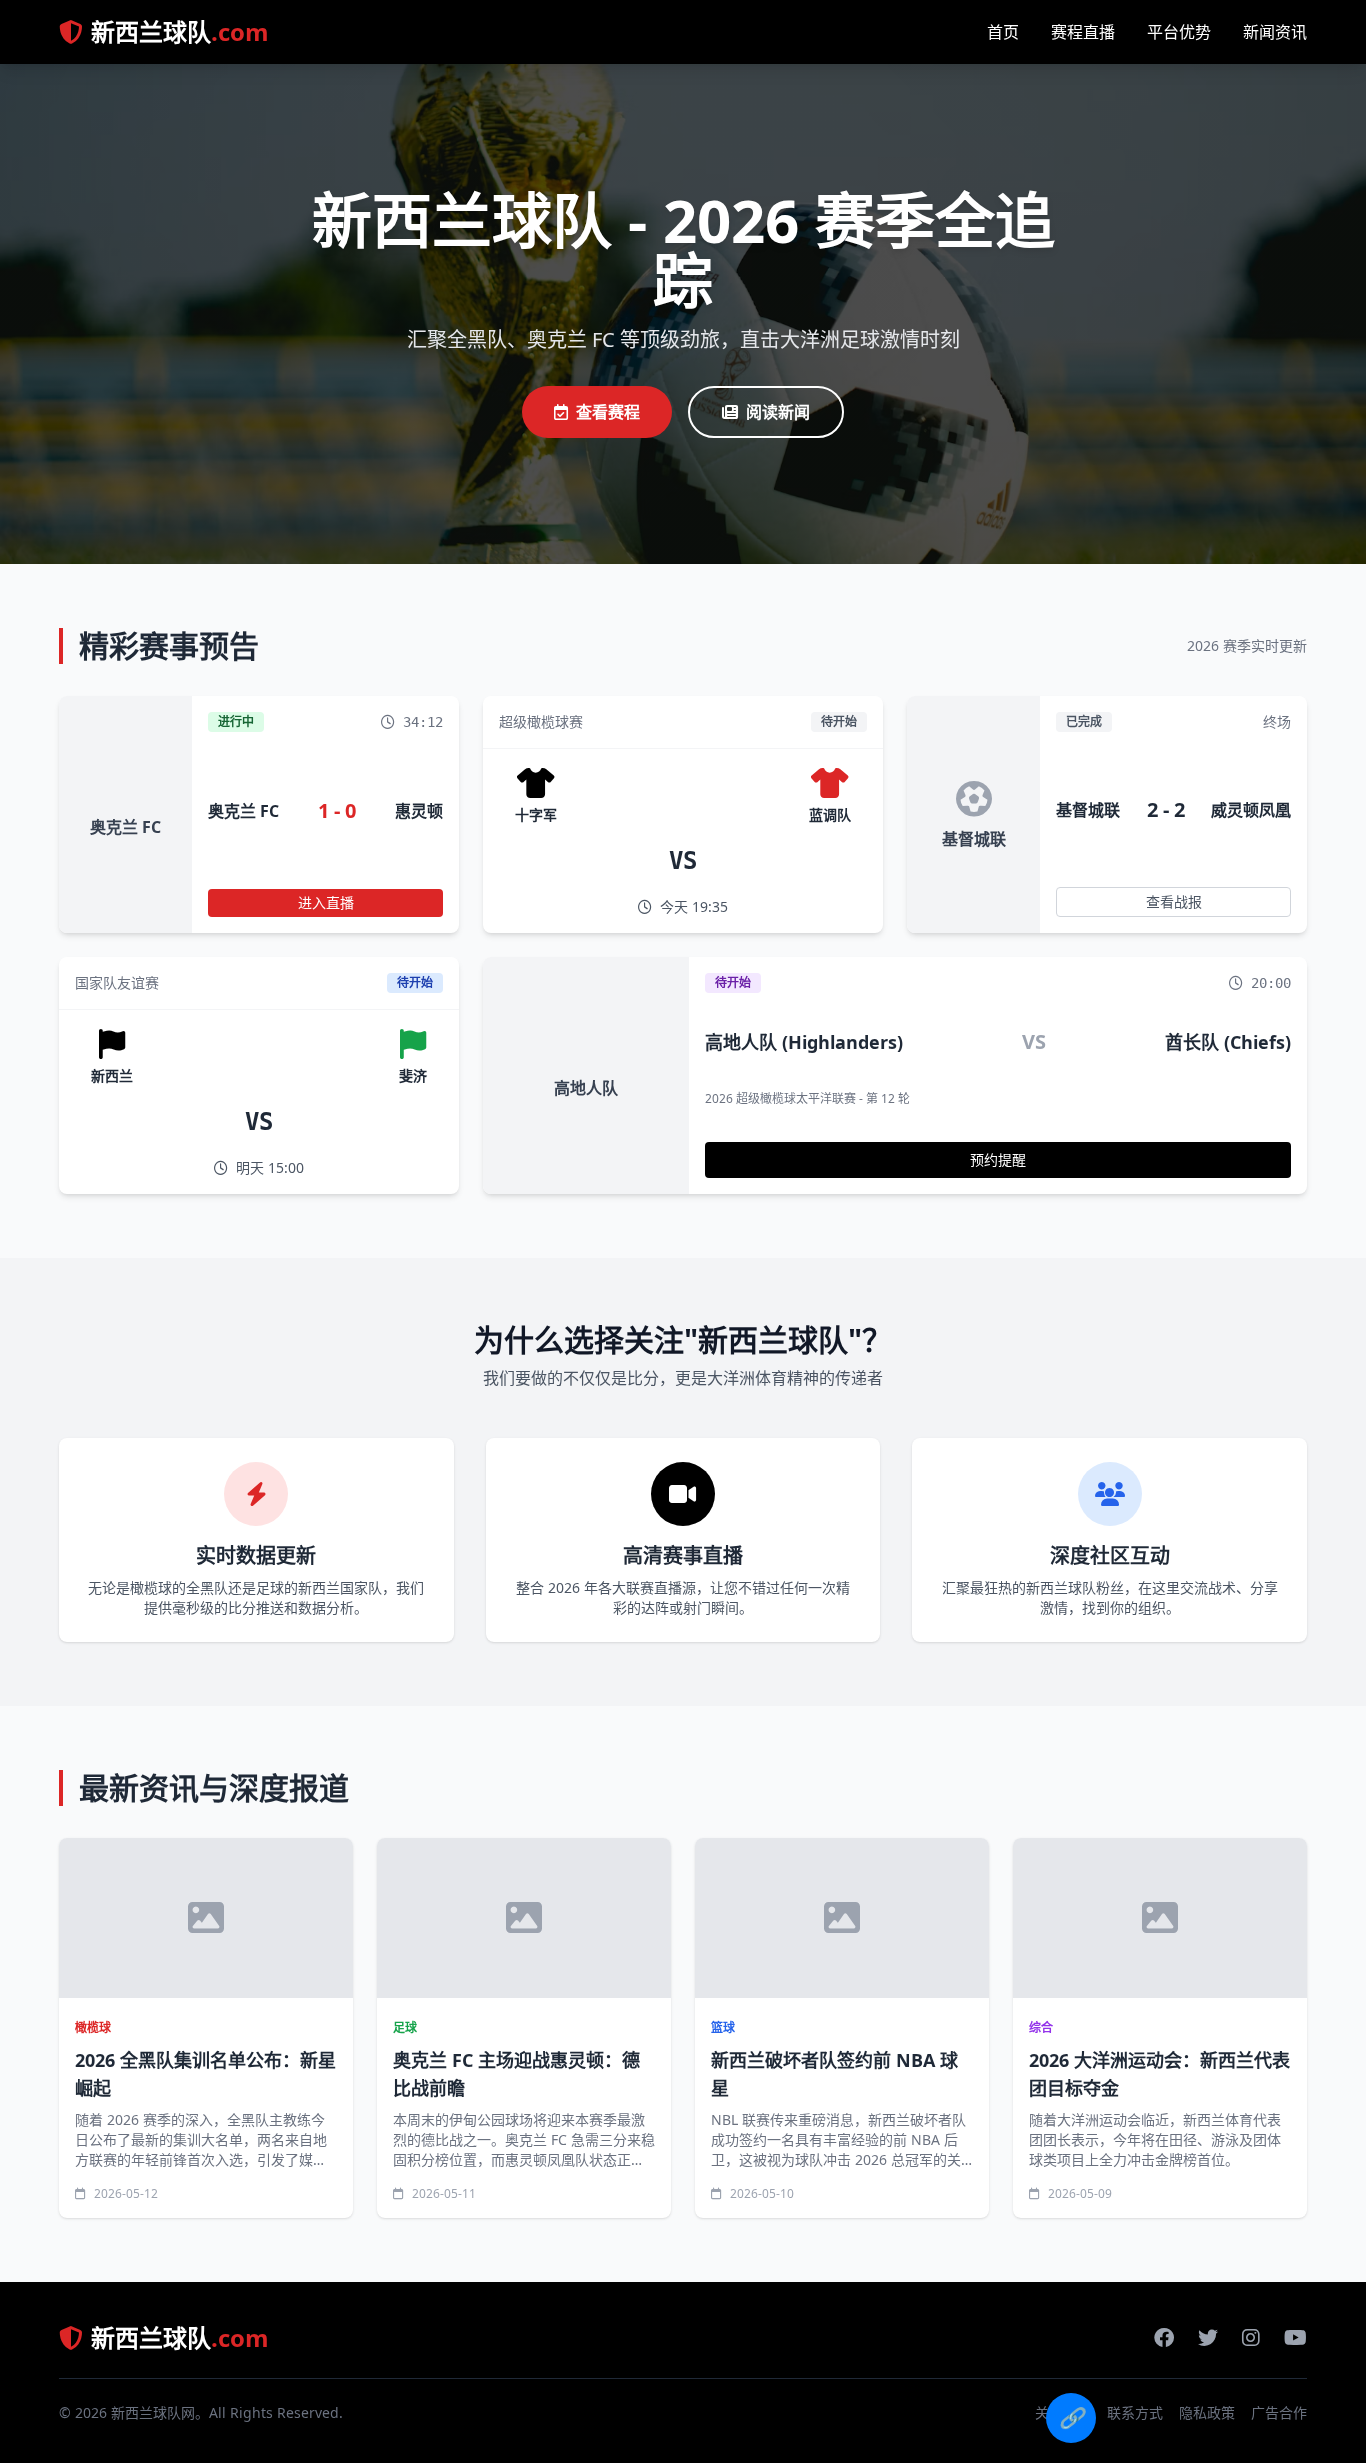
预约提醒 (998, 1159)
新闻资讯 (1275, 32)
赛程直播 (1083, 32)
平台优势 (1179, 32)
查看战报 (1174, 901)
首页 (1003, 32)
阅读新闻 (778, 412)
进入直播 (326, 902)
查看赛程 (608, 412)
